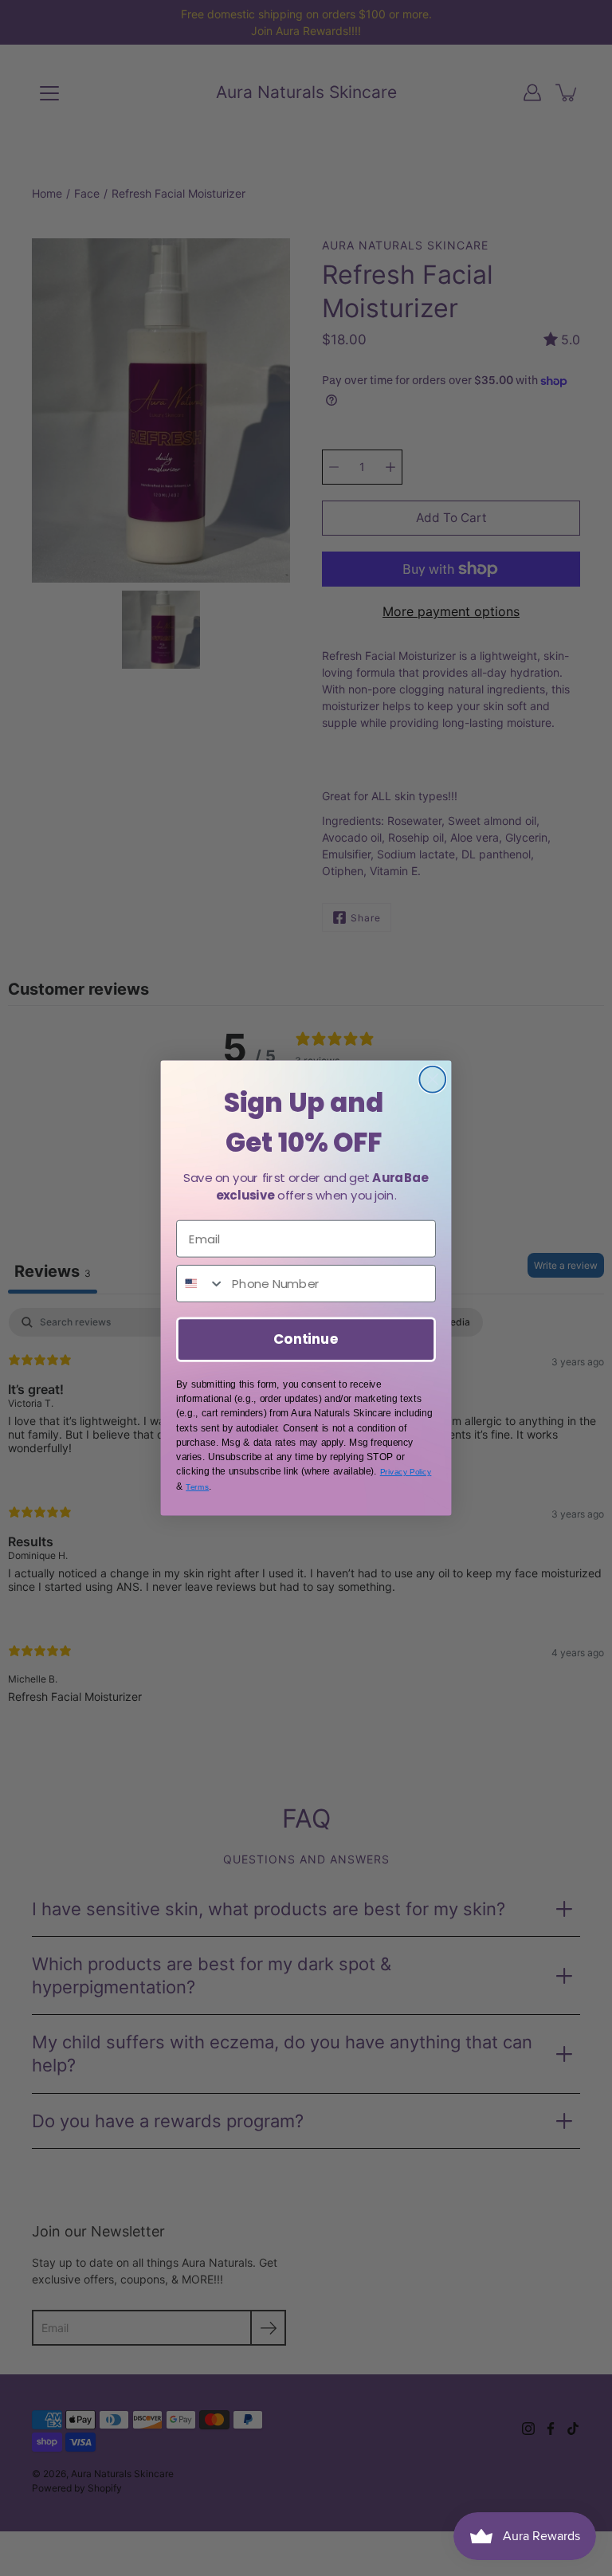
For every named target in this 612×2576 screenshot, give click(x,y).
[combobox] (201, 1284)
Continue (306, 1339)
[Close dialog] (432, 1080)
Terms (197, 1486)
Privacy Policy (406, 1472)
